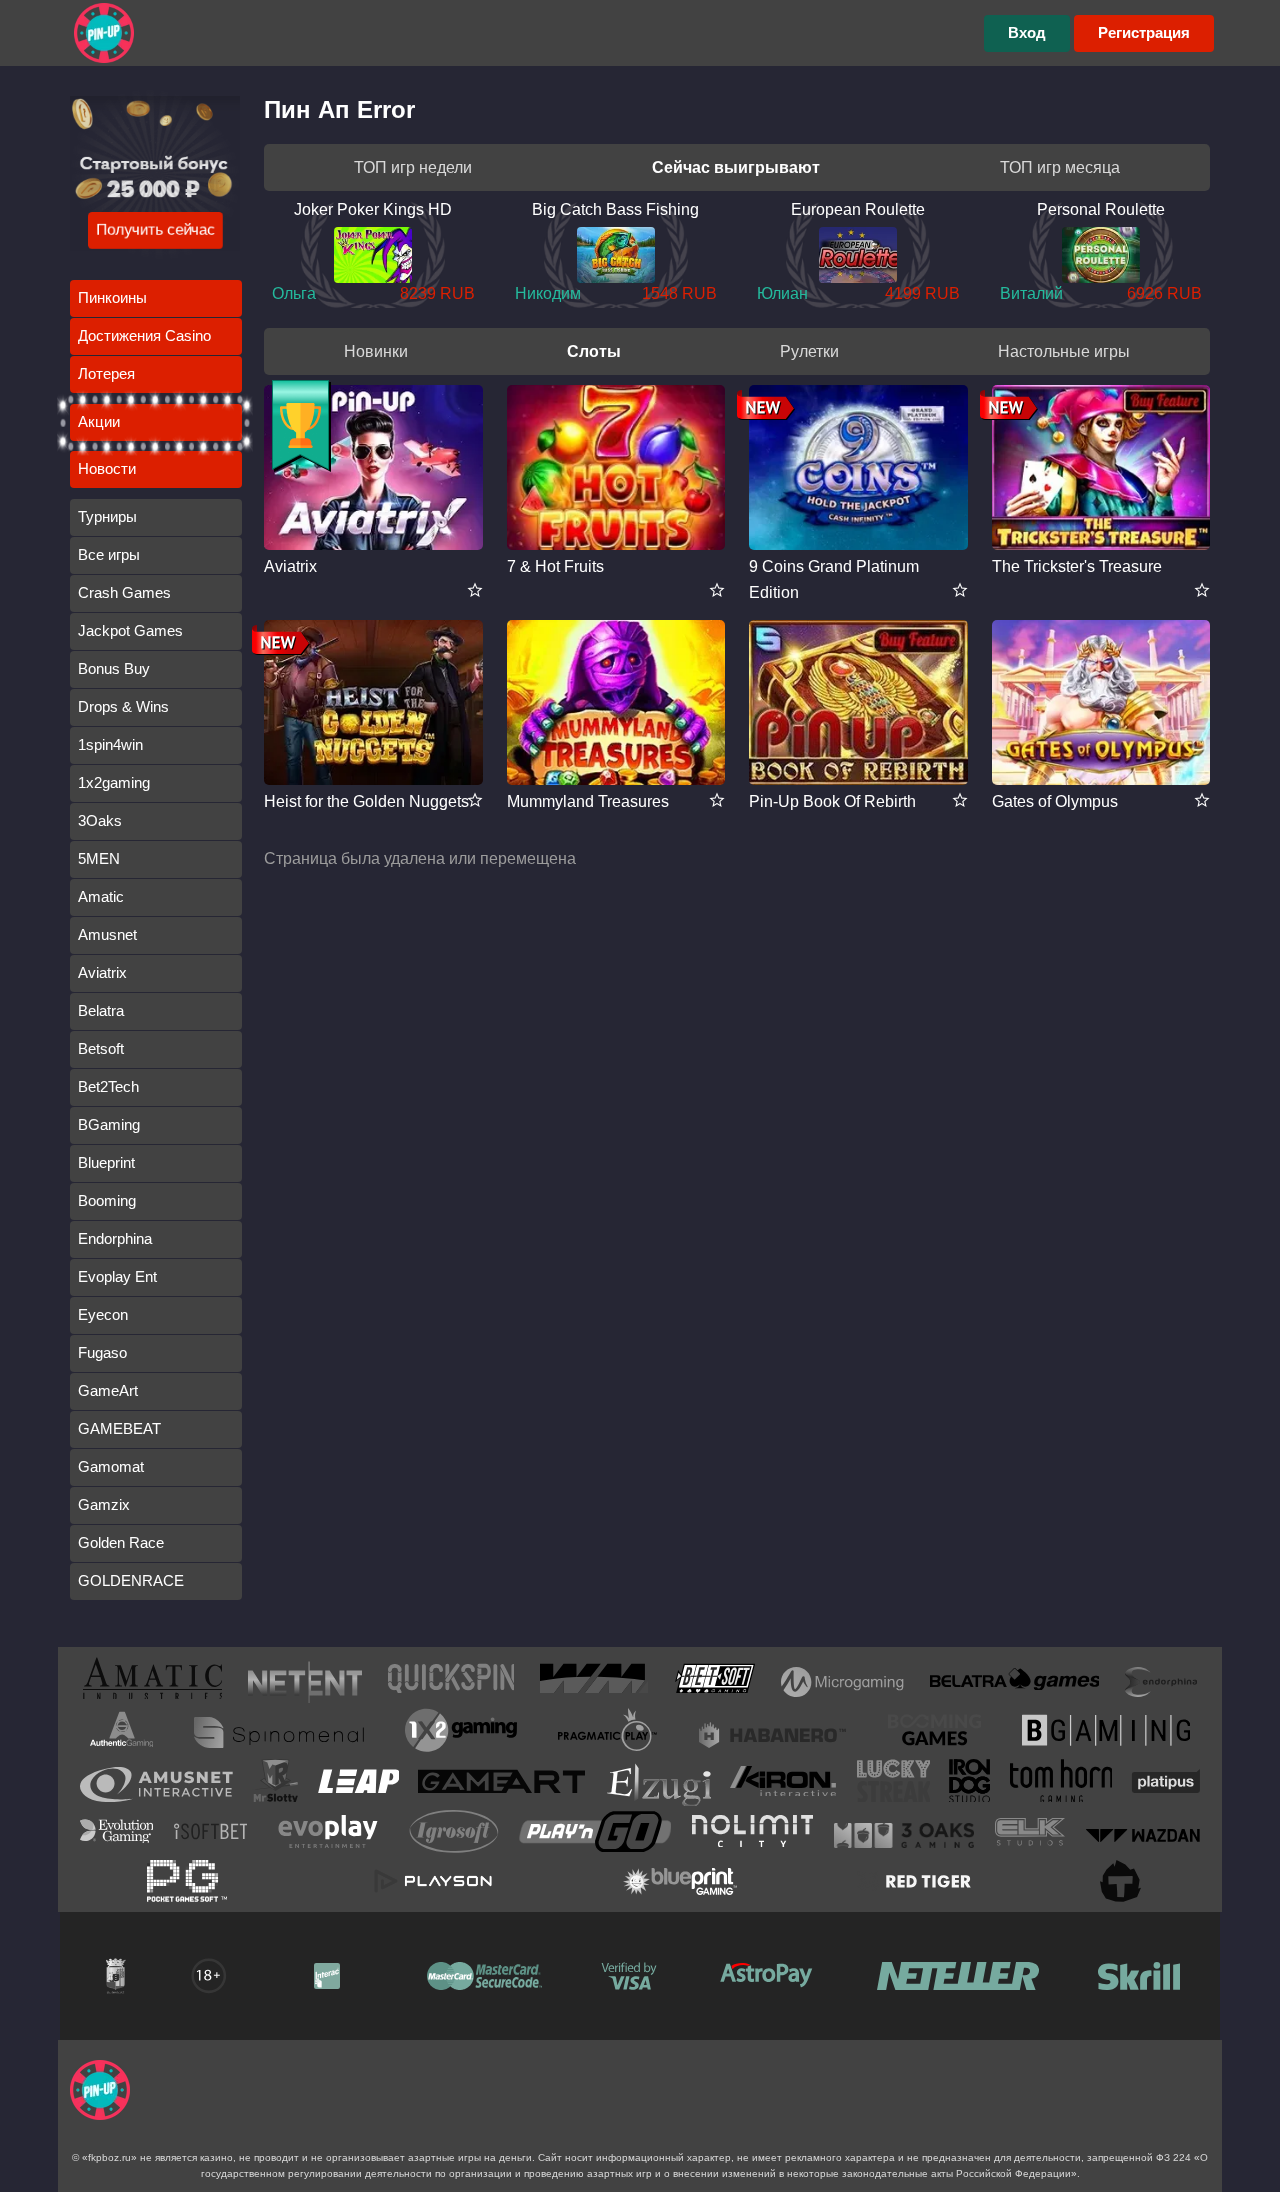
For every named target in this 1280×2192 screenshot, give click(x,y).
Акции (99, 421)
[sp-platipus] (1165, 1785)
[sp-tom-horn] (1061, 1784)
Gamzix (104, 1504)
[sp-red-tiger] (914, 1881)
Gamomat (111, 1466)
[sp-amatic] (152, 1682)
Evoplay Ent (117, 1276)
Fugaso (102, 1352)
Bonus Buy (114, 668)
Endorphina (115, 1238)
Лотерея (106, 373)
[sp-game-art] (501, 1785)
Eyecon (103, 1314)
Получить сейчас (155, 229)
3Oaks (100, 820)
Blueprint (106, 1162)
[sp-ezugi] (658, 1784)
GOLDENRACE (131, 1580)
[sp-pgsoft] (187, 1881)
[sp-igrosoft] (454, 1835)
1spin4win (110, 744)
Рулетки (809, 351)
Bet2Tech (108, 1086)
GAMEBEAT (119, 1428)
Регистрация (1144, 32)
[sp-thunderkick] (1120, 1881)
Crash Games (124, 592)
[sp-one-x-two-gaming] (461, 1733)
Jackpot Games (130, 630)
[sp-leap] (358, 1785)
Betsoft (101, 1048)
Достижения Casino (144, 335)
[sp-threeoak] (904, 1835)
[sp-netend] (305, 1682)
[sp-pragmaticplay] (608, 1733)
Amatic (101, 896)
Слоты (594, 351)
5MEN (99, 858)
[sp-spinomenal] (279, 1732)
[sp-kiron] (783, 1784)
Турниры (107, 516)
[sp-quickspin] (451, 1682)
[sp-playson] (433, 1881)
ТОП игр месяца (1060, 167)
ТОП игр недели (413, 167)
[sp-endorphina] (1161, 1682)
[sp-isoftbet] (210, 1835)
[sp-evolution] (116, 1835)
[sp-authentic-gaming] (121, 1733)
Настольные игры (1064, 351)
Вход (1027, 32)
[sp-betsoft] (715, 1682)
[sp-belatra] (1014, 1682)
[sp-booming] (934, 1733)
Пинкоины (112, 297)
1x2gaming (114, 782)
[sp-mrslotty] (275, 1784)
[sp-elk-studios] (1030, 1835)
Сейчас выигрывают (736, 167)
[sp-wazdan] (1143, 1835)
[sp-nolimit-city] (752, 1835)
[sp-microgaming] (842, 1682)
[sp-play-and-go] (595, 1835)
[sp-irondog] (969, 1784)
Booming (107, 1200)
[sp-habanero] (773, 1732)
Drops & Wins (123, 706)
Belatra (101, 1010)
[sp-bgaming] (1106, 1733)
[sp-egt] (156, 1784)
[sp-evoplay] (328, 1835)
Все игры (109, 554)
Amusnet (107, 934)
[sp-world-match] (594, 1682)
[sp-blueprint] (680, 1881)
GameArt (108, 1390)
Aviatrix (102, 972)
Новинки (376, 351)
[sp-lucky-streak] (893, 1784)
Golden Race (121, 1542)
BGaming (109, 1124)
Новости (107, 468)
